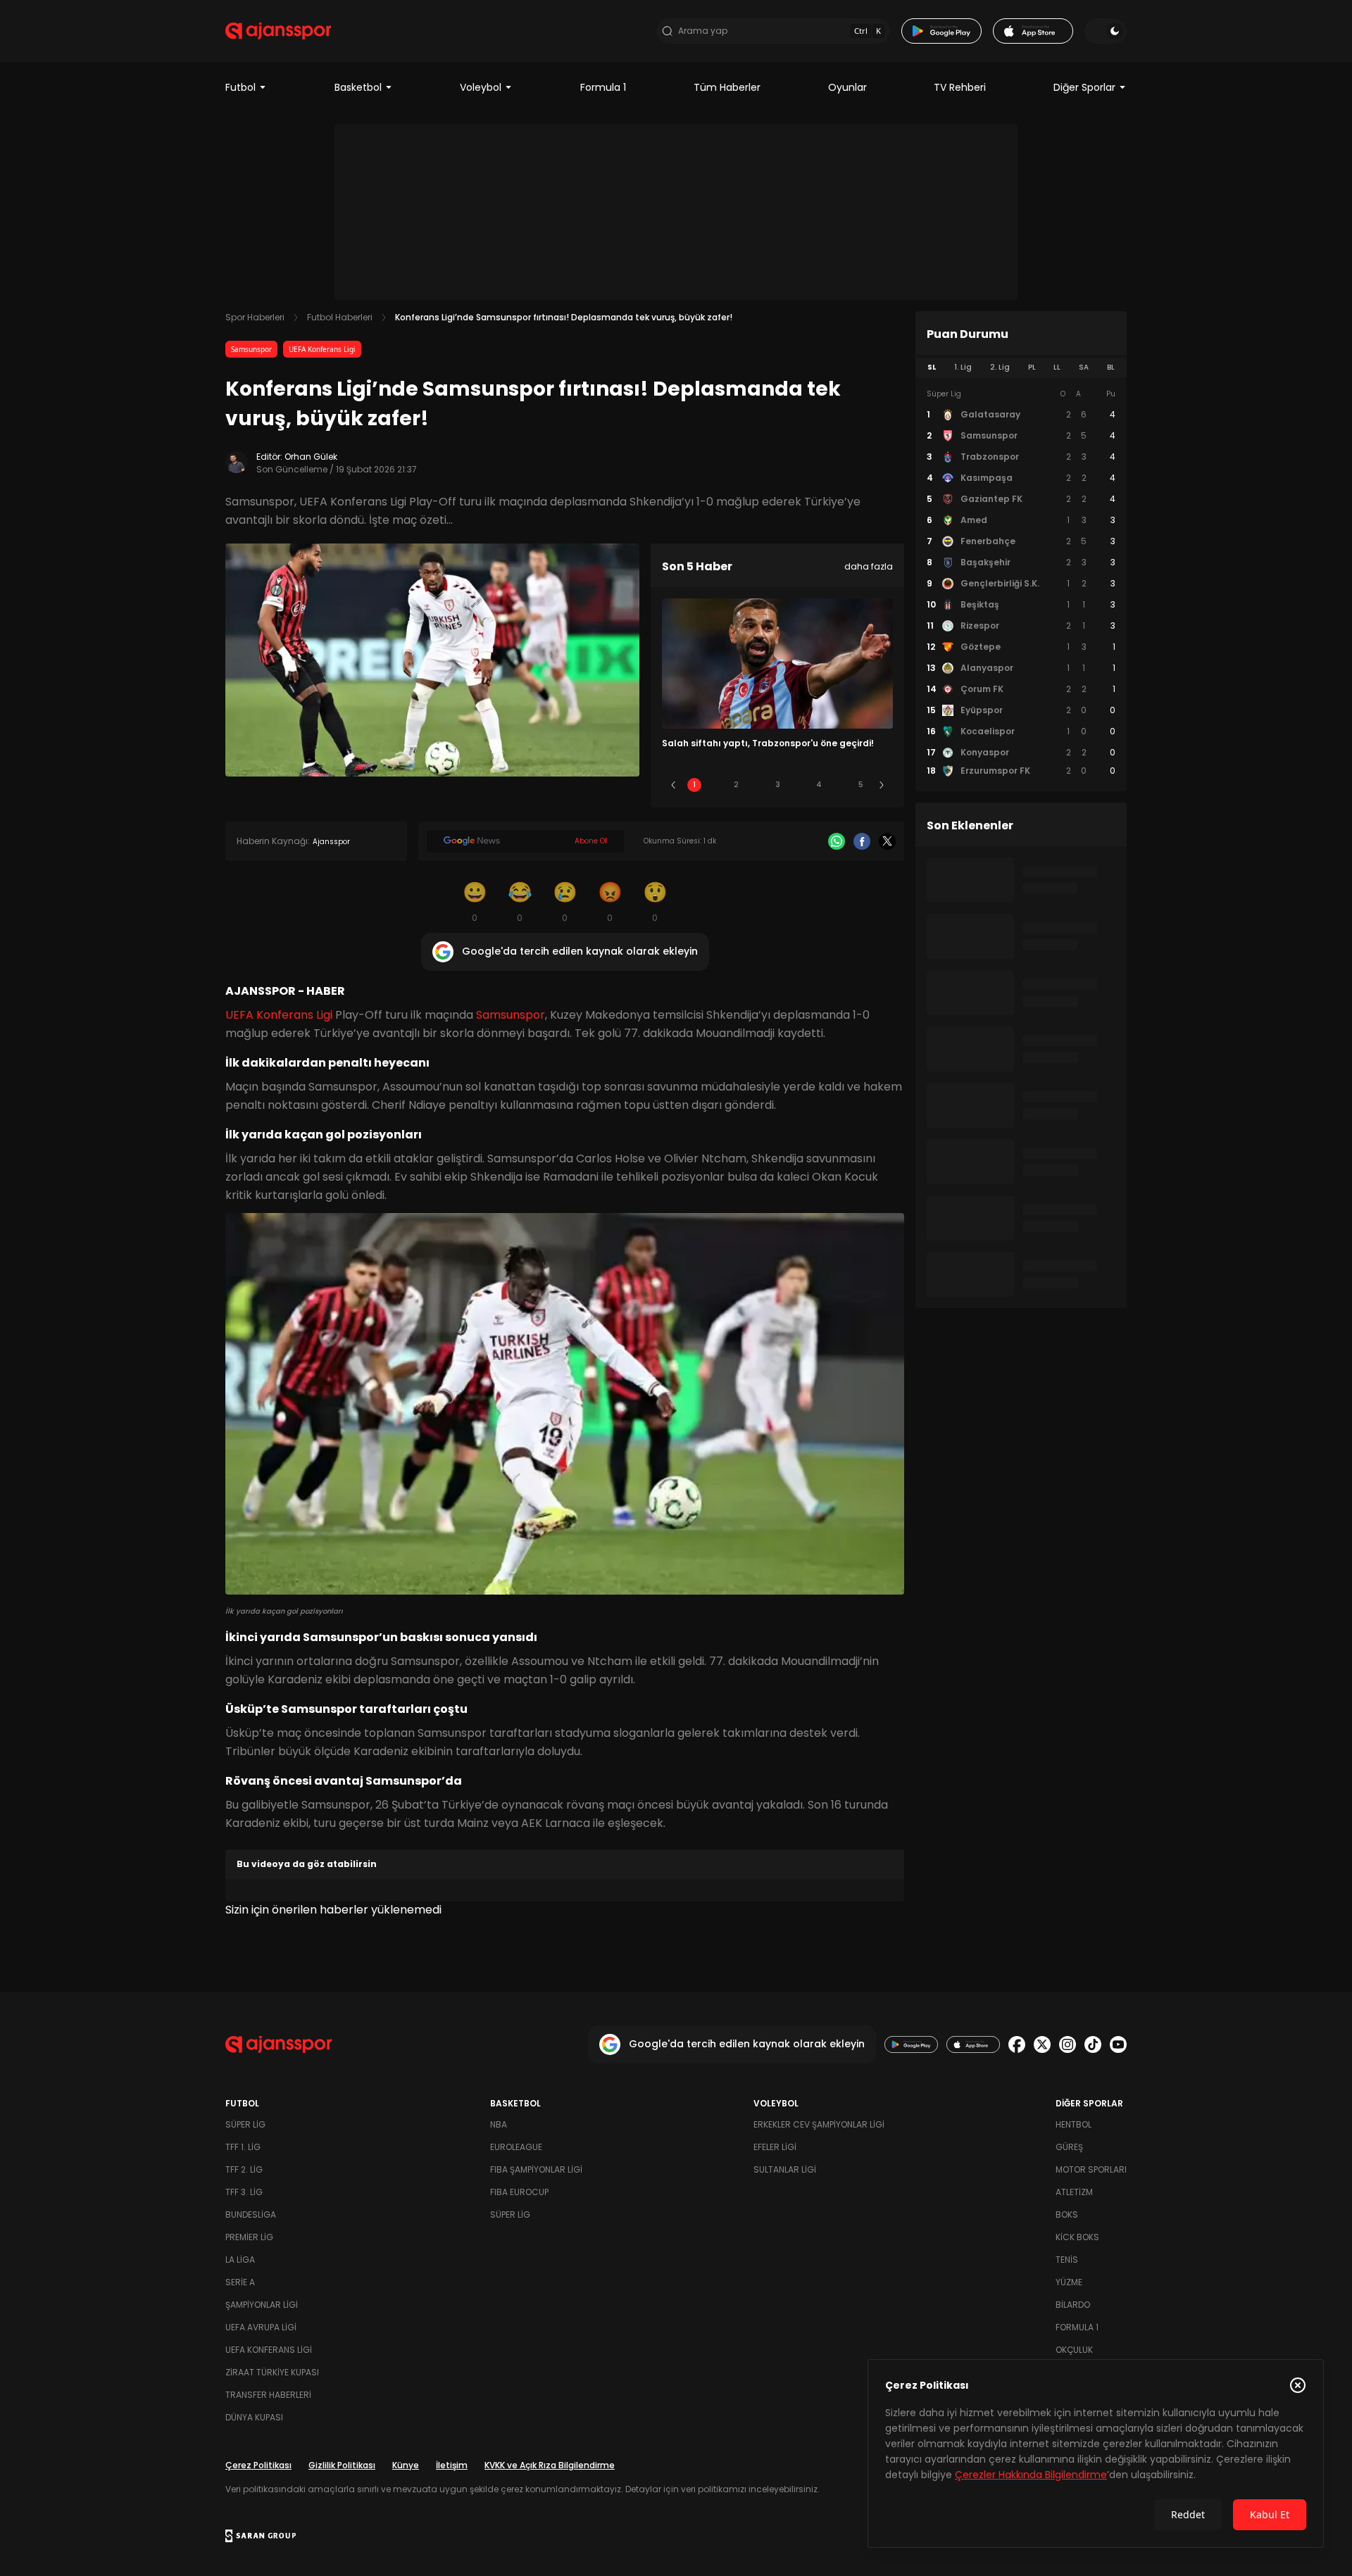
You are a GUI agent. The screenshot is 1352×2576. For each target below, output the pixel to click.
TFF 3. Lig (244, 2192)
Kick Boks (1077, 2237)
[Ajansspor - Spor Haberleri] (278, 31)
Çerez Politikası (258, 2465)
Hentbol (1074, 2124)
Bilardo (1073, 2305)
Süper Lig (245, 2124)
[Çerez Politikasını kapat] (1298, 2385)
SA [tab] (1084, 367)
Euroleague (516, 2147)
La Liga (240, 2260)
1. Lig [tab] (963, 367)
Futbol (240, 87)
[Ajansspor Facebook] (1017, 2044)
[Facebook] (862, 841)
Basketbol (358, 87)
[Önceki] (673, 785)
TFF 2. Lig (244, 2169)
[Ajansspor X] (1042, 2044)
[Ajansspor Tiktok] (1093, 2044)
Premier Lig (249, 2237)
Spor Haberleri (255, 317)
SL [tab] (932, 367)
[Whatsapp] (837, 841)
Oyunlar (847, 87)
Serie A (240, 2282)
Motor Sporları (1091, 2169)
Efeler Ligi (775, 2147)
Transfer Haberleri (268, 2395)
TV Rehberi (960, 87)
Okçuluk (1074, 2350)
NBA (499, 2124)
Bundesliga (251, 2214)
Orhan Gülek (311, 457)
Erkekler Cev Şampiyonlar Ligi (819, 2124)
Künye (406, 2465)
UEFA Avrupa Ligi (261, 2327)
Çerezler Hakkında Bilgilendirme (1031, 2475)
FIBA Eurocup (519, 2192)
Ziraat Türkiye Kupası (272, 2372)
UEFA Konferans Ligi (322, 349)
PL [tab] (1032, 367)
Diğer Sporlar (1084, 87)
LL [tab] (1057, 367)
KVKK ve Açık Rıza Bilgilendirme (550, 2465)
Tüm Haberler (727, 87)
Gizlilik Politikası (342, 2465)
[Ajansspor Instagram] (1068, 2044)
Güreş (1069, 2147)
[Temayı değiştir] (1106, 31)
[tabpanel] (1021, 583)
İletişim (452, 2465)
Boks (1067, 2214)
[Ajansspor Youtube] (1118, 2044)
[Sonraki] (882, 785)
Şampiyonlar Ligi (262, 2305)
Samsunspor (251, 349)
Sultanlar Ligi (785, 2169)
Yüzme (1069, 2282)
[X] (887, 841)
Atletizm (1074, 2192)
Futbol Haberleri (340, 317)
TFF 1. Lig (243, 2147)
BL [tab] (1111, 367)
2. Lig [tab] (1000, 367)
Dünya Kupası (254, 2417)
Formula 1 (603, 87)
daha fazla (869, 566)
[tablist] (1021, 367)
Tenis (1067, 2260)
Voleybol (481, 87)
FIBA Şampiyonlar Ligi (536, 2169)
